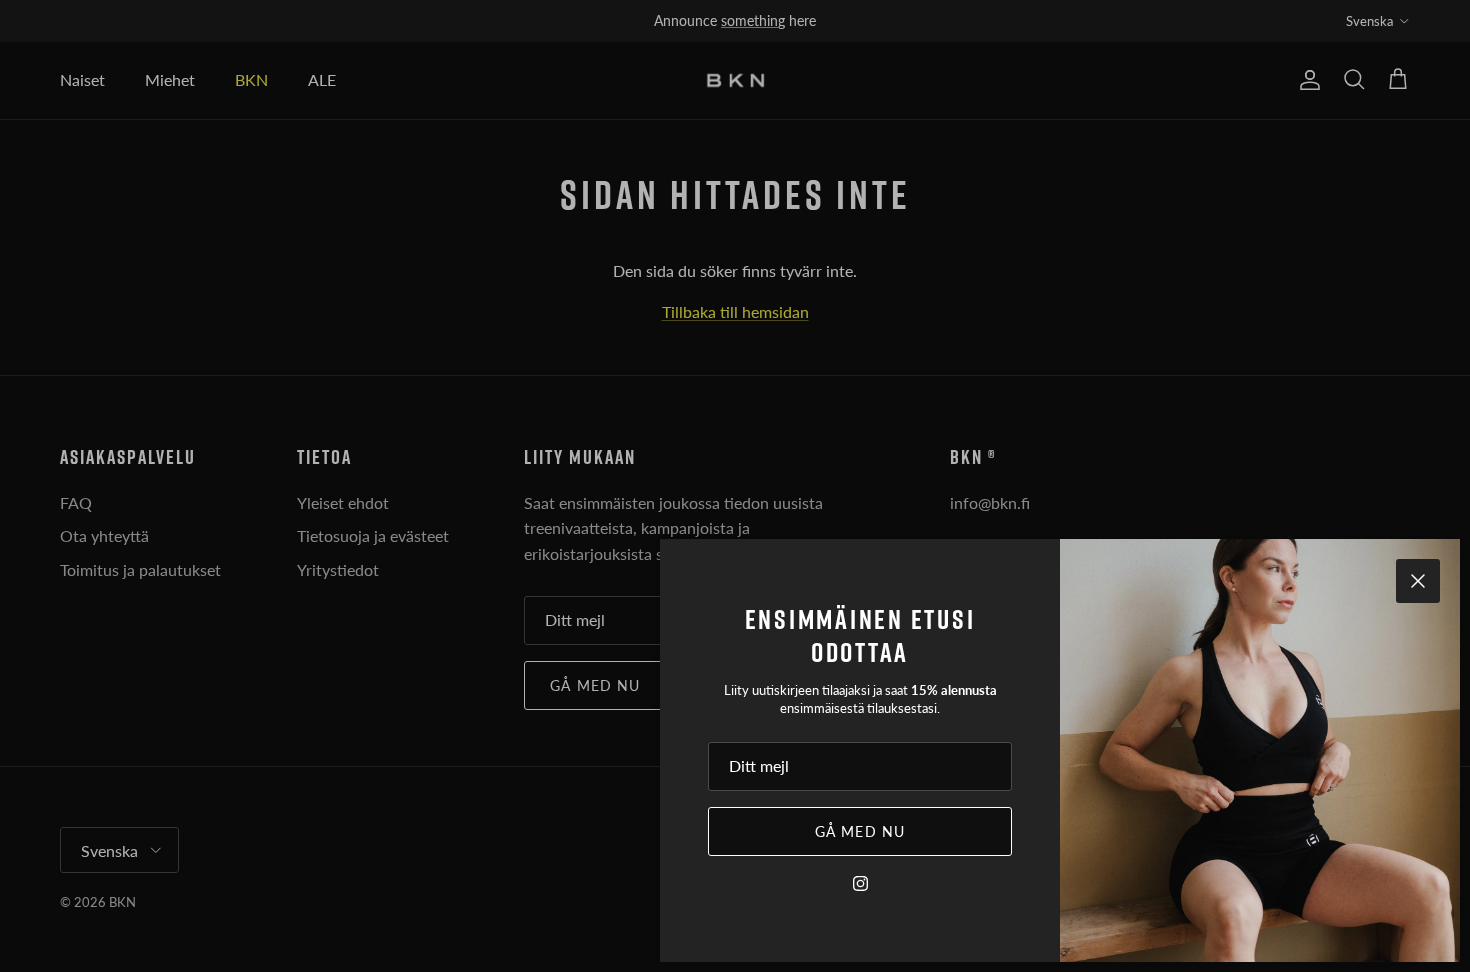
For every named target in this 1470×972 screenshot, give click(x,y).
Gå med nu (860, 831)
